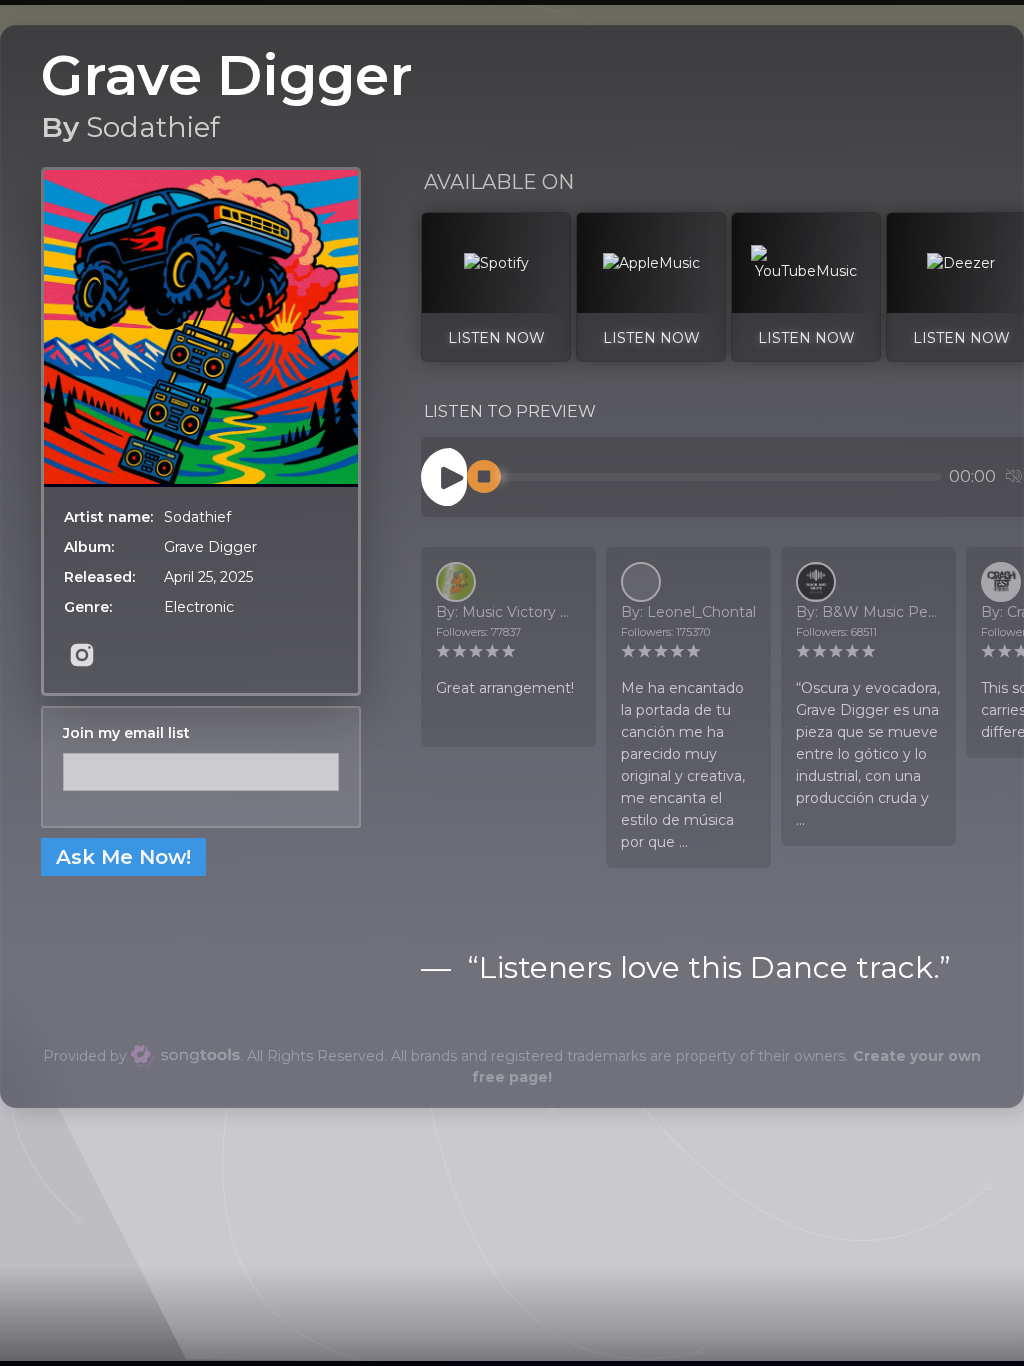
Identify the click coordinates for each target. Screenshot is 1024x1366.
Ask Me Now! (123, 857)
